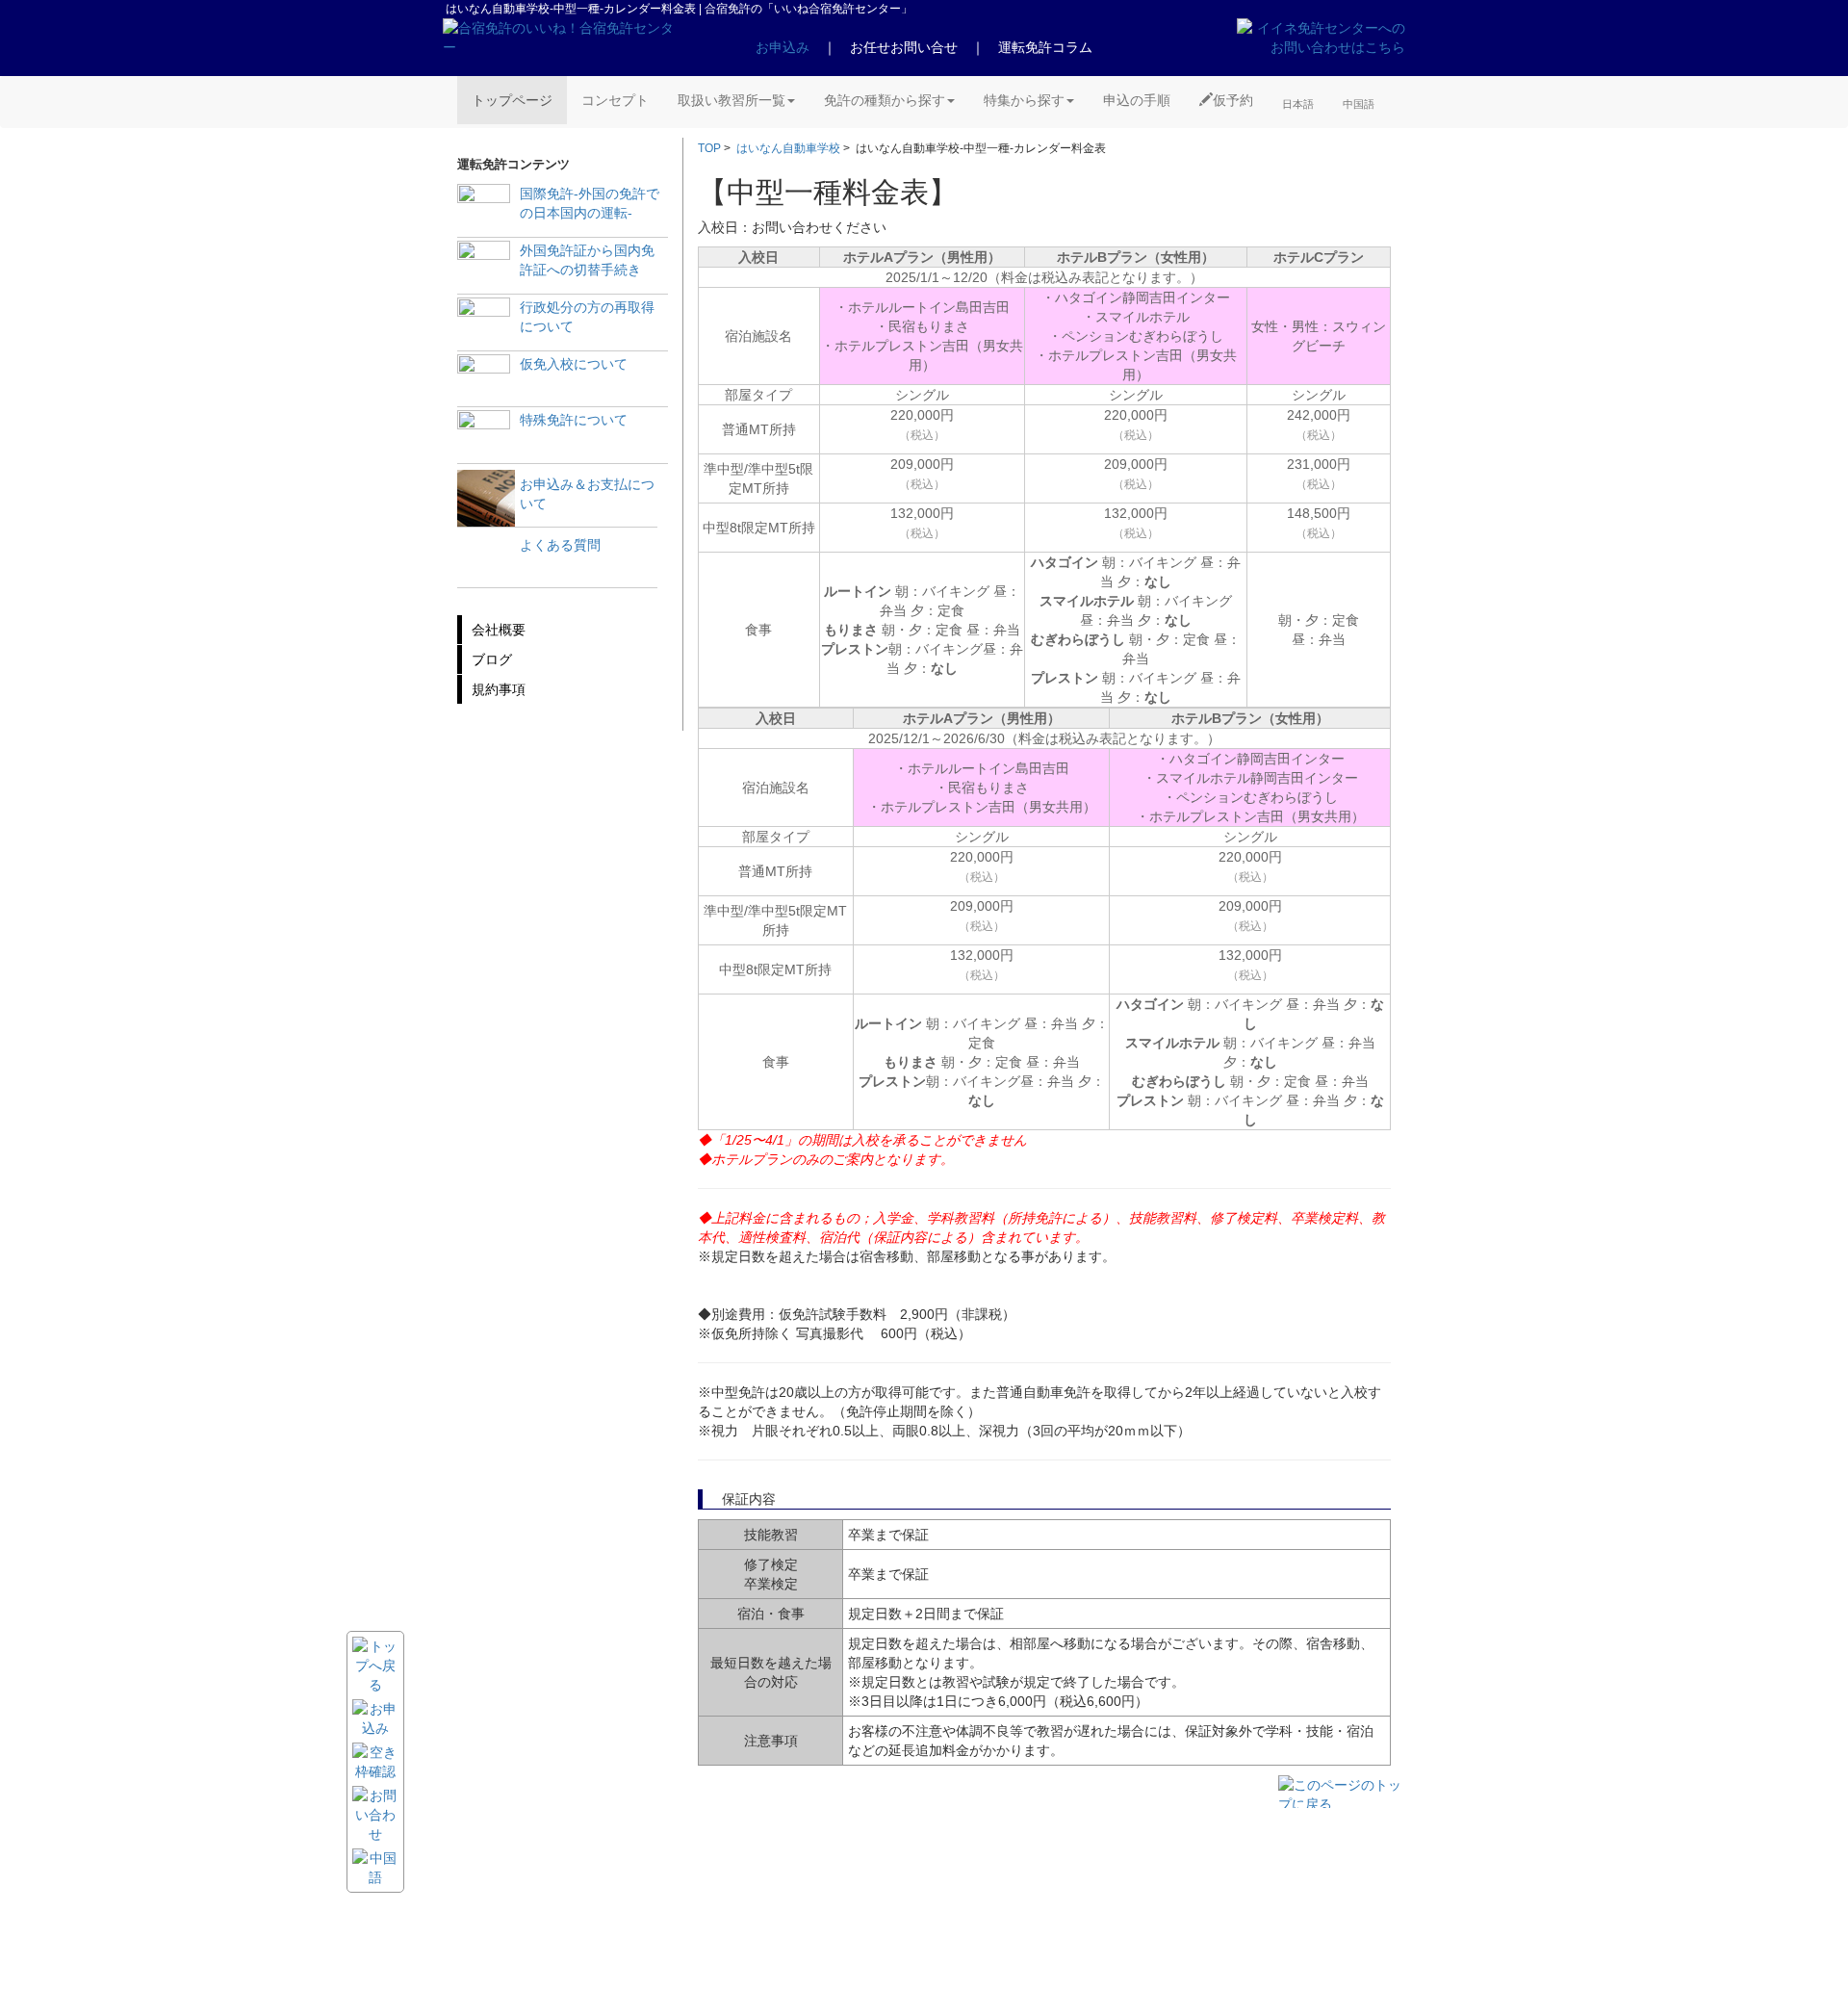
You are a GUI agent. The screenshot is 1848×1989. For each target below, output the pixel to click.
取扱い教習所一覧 (731, 100)
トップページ (512, 100)
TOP (709, 148)
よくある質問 (560, 545)
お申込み (783, 47)
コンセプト (615, 100)
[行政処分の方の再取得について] (484, 324)
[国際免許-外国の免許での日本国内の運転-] (484, 210)
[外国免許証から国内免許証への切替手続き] (484, 267)
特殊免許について (574, 420)
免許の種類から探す (885, 100)
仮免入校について (574, 364)
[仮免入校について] (484, 381)
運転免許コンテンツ (665, 1914)
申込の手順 (1137, 100)
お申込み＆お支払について (587, 494)
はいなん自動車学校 (788, 148)
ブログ (492, 659)
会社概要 (499, 630)
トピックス (640, 1879)
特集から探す (1024, 100)
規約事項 (499, 689)
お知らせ (633, 1862)
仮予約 (1233, 100)
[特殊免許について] (484, 437)
